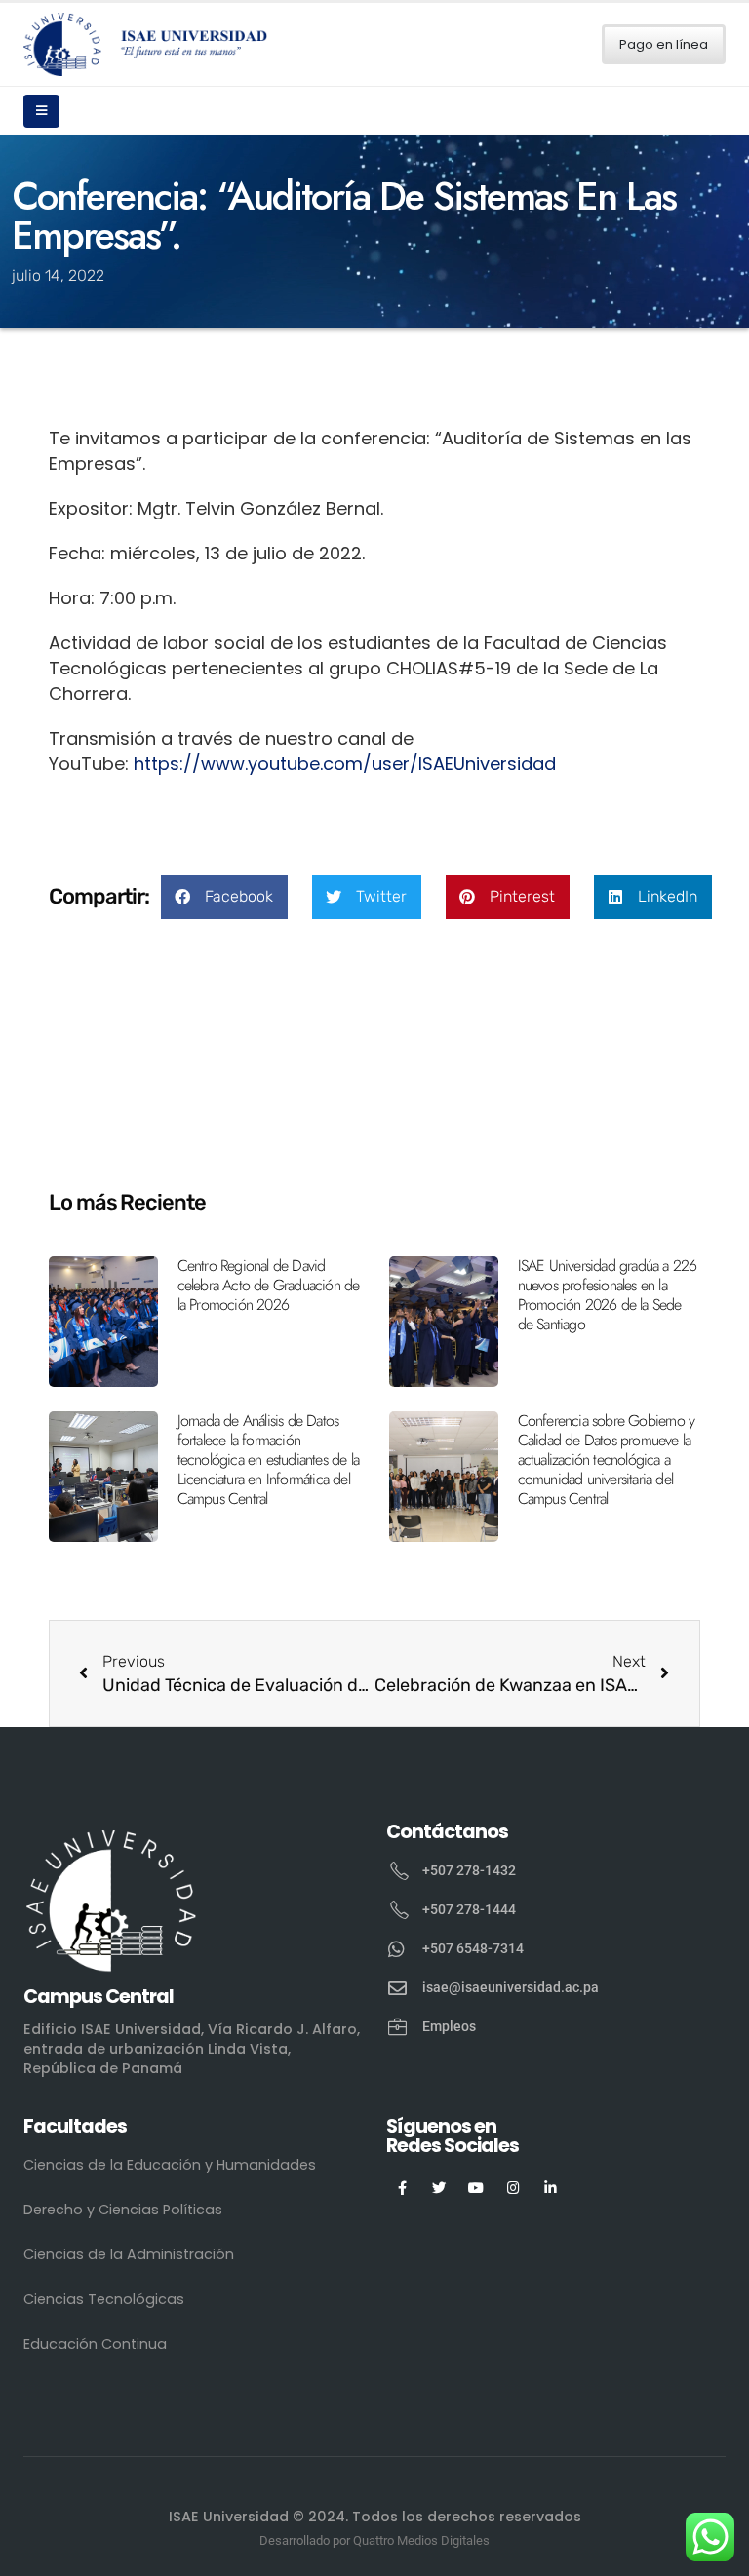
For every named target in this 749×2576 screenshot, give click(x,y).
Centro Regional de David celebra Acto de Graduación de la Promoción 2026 (269, 1285)
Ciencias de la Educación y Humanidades (170, 2165)
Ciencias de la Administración (129, 2254)
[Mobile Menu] (41, 111)
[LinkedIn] (551, 2187)
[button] (224, 897)
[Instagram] (513, 2187)
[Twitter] (439, 2187)
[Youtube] (476, 2187)
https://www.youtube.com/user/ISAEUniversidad (345, 764)
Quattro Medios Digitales (421, 2540)
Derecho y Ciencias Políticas (123, 2210)
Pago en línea (664, 44)
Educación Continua (95, 2344)
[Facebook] (402, 2187)
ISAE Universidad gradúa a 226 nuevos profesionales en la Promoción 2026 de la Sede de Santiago (608, 1295)
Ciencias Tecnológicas (104, 2299)
